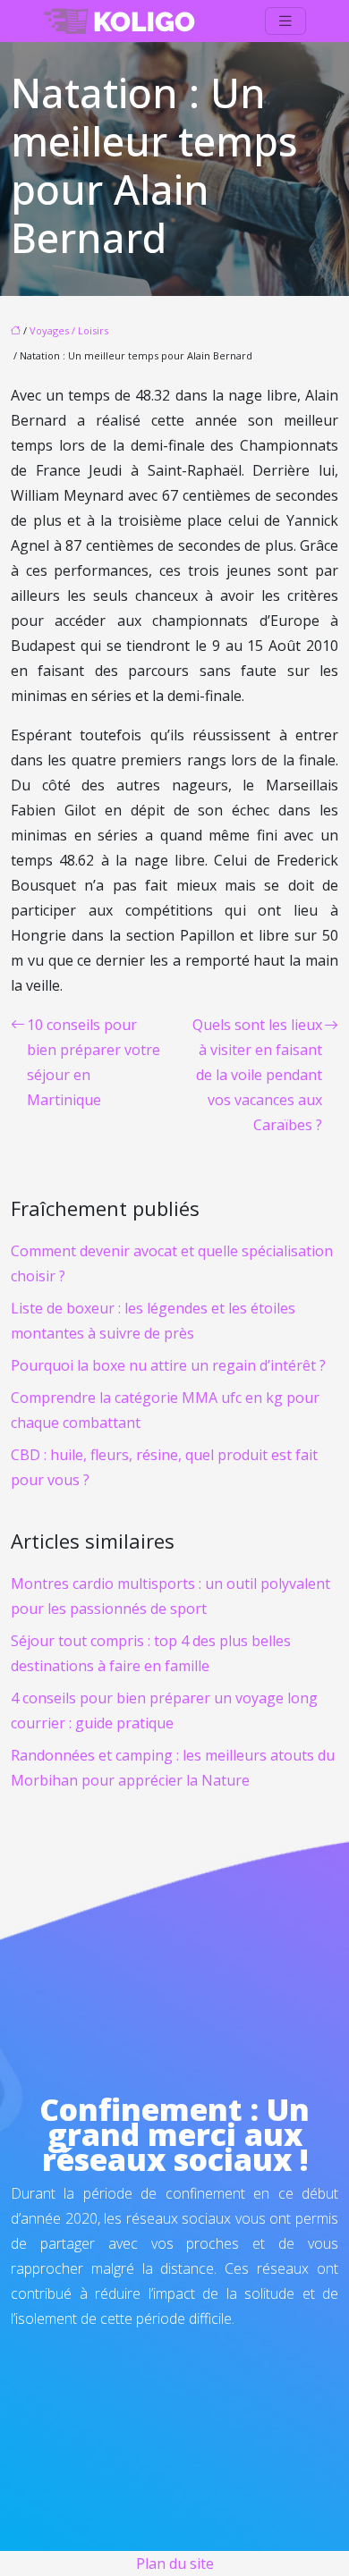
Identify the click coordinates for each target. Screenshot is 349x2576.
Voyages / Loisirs (69, 330)
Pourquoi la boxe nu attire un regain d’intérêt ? (168, 1365)
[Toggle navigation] (285, 21)
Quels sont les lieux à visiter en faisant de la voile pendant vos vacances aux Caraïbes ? (257, 1075)
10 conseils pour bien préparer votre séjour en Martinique (94, 1062)
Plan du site (175, 2563)
